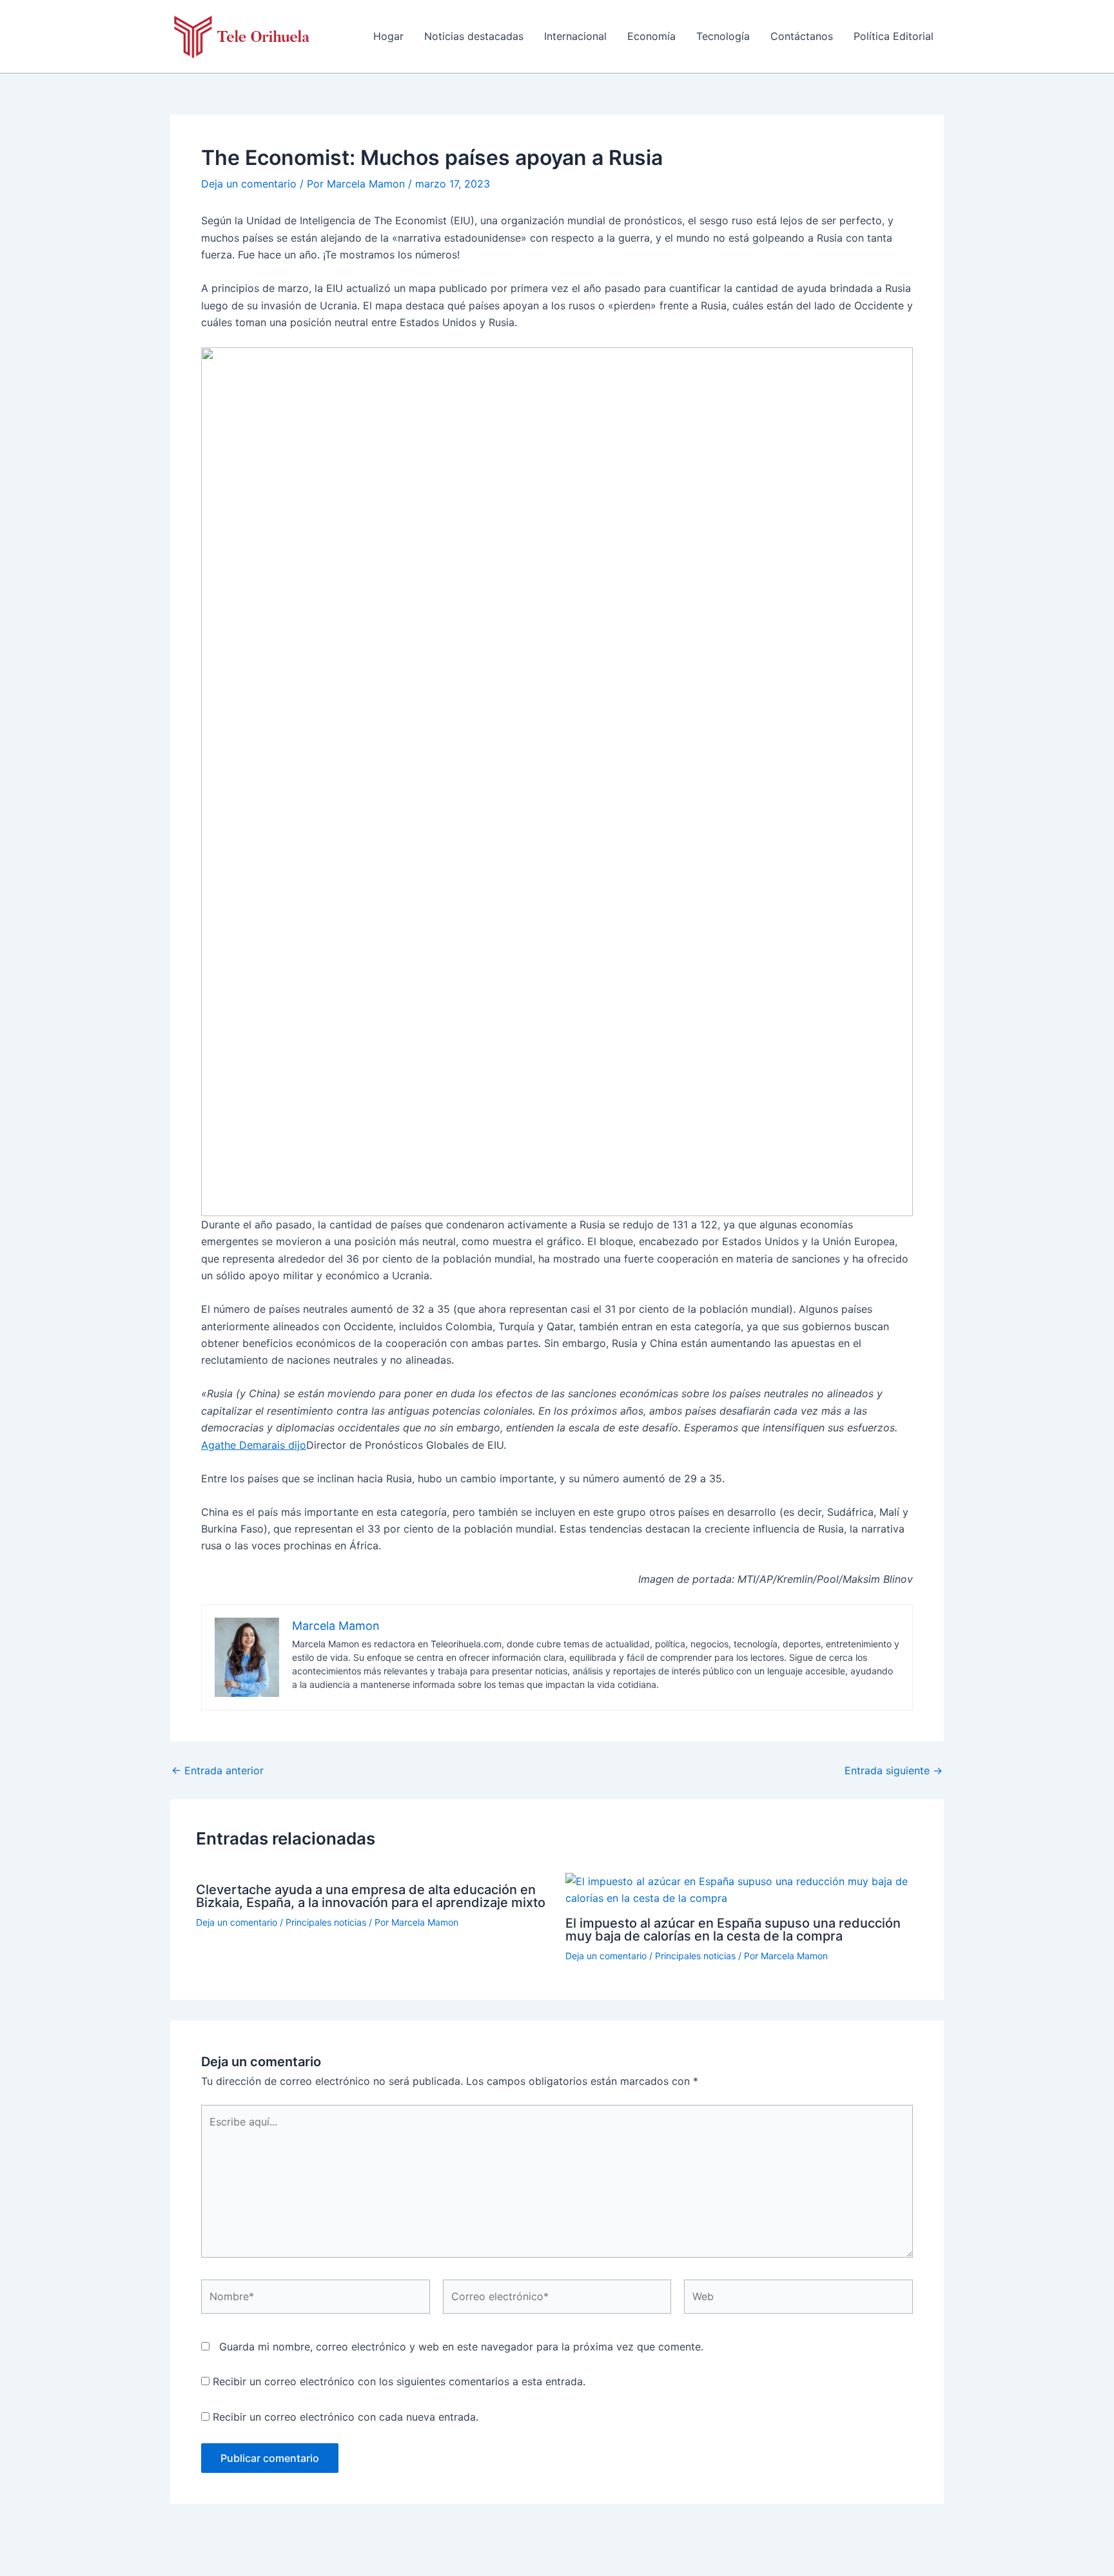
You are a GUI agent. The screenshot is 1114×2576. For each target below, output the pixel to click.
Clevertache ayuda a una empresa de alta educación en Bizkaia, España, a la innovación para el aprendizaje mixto (371, 1896)
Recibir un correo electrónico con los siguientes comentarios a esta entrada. (399, 2381)
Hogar (388, 36)
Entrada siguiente (894, 1770)
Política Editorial (894, 36)
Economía (651, 36)
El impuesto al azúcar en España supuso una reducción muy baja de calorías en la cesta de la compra (733, 1930)
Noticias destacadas (474, 36)
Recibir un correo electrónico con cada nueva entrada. (346, 2417)
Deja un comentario (249, 184)
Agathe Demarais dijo (254, 1445)
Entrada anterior (218, 1770)
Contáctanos (802, 36)
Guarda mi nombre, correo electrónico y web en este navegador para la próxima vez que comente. (461, 2347)
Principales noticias (326, 1922)
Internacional (575, 36)
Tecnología (723, 36)
